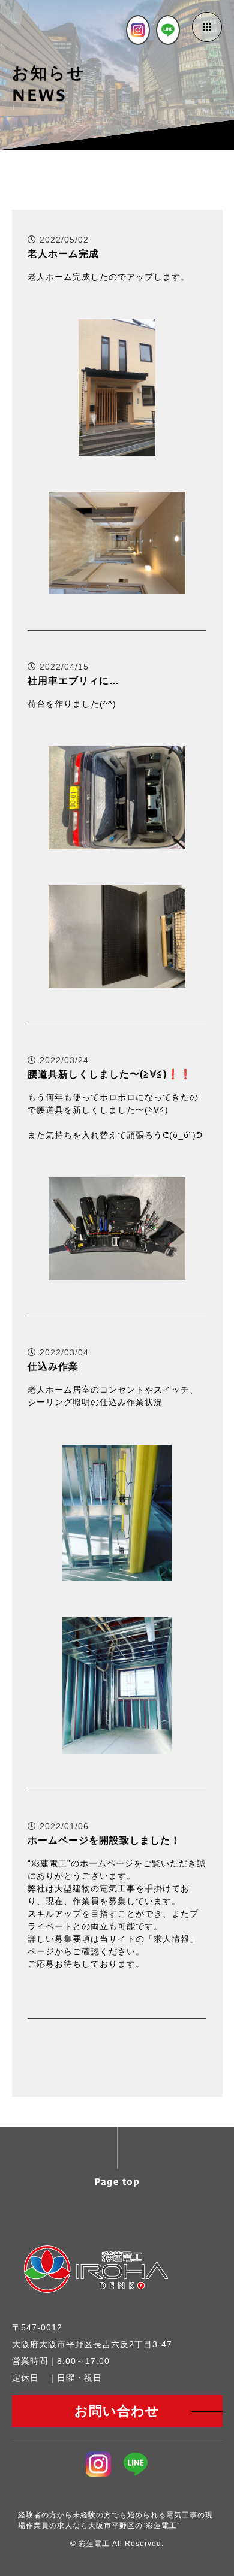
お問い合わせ (117, 2411)
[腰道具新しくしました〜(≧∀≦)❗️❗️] (117, 1272)
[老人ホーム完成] (117, 448)
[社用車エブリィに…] (117, 842)
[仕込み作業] (117, 1574)
